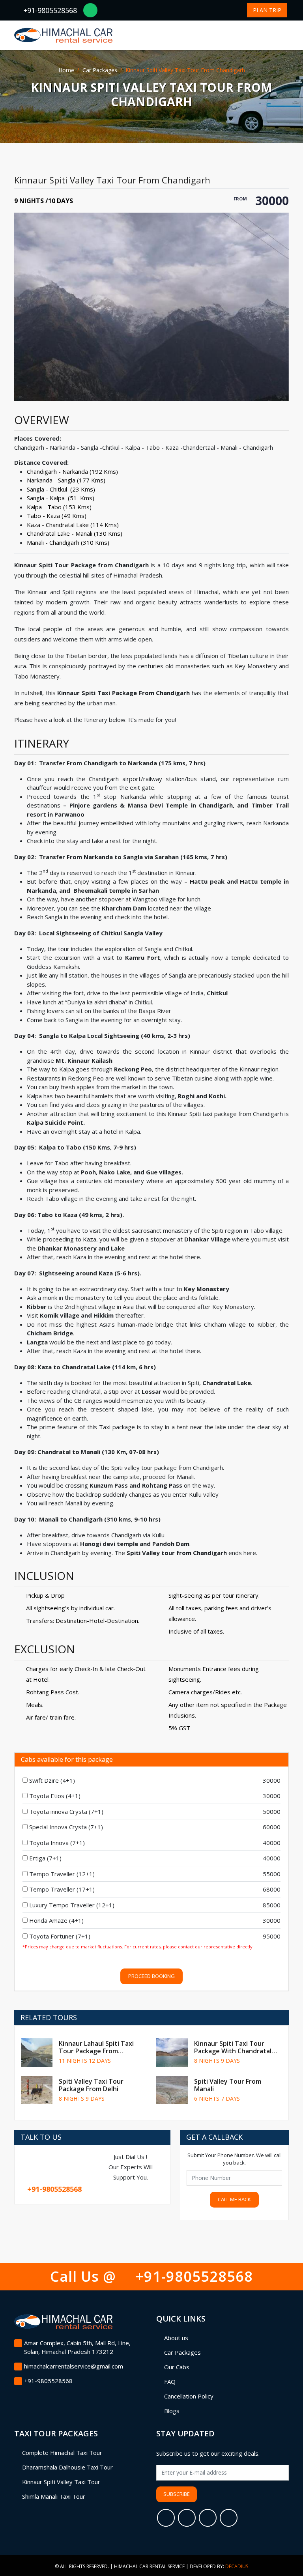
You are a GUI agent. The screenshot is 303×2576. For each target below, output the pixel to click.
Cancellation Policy (189, 2396)
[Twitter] (187, 2518)
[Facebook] (166, 2518)
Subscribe (177, 2494)
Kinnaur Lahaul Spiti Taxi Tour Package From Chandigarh (96, 2051)
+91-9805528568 (50, 10)
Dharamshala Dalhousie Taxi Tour (67, 2467)
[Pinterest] (208, 2518)
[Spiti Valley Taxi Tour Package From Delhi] (37, 2090)
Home (66, 70)
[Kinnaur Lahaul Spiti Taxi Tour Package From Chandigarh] (37, 2053)
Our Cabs (177, 2367)
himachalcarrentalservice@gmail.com (74, 2366)
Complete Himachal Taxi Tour (62, 2453)
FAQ (170, 2382)
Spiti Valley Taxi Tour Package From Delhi (91, 2085)
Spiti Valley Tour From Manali (228, 2085)
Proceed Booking (151, 1976)
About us (176, 2338)
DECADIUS (237, 2566)
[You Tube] (229, 2518)
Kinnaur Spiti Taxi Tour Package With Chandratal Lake (233, 2051)
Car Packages (100, 70)
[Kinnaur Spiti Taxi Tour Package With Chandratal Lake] (172, 2053)
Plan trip (267, 10)
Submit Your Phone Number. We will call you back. (235, 2159)
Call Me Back (234, 2199)
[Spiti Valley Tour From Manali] (172, 2090)
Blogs (172, 2411)
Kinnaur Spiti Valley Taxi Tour (61, 2482)
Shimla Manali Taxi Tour (54, 2496)
